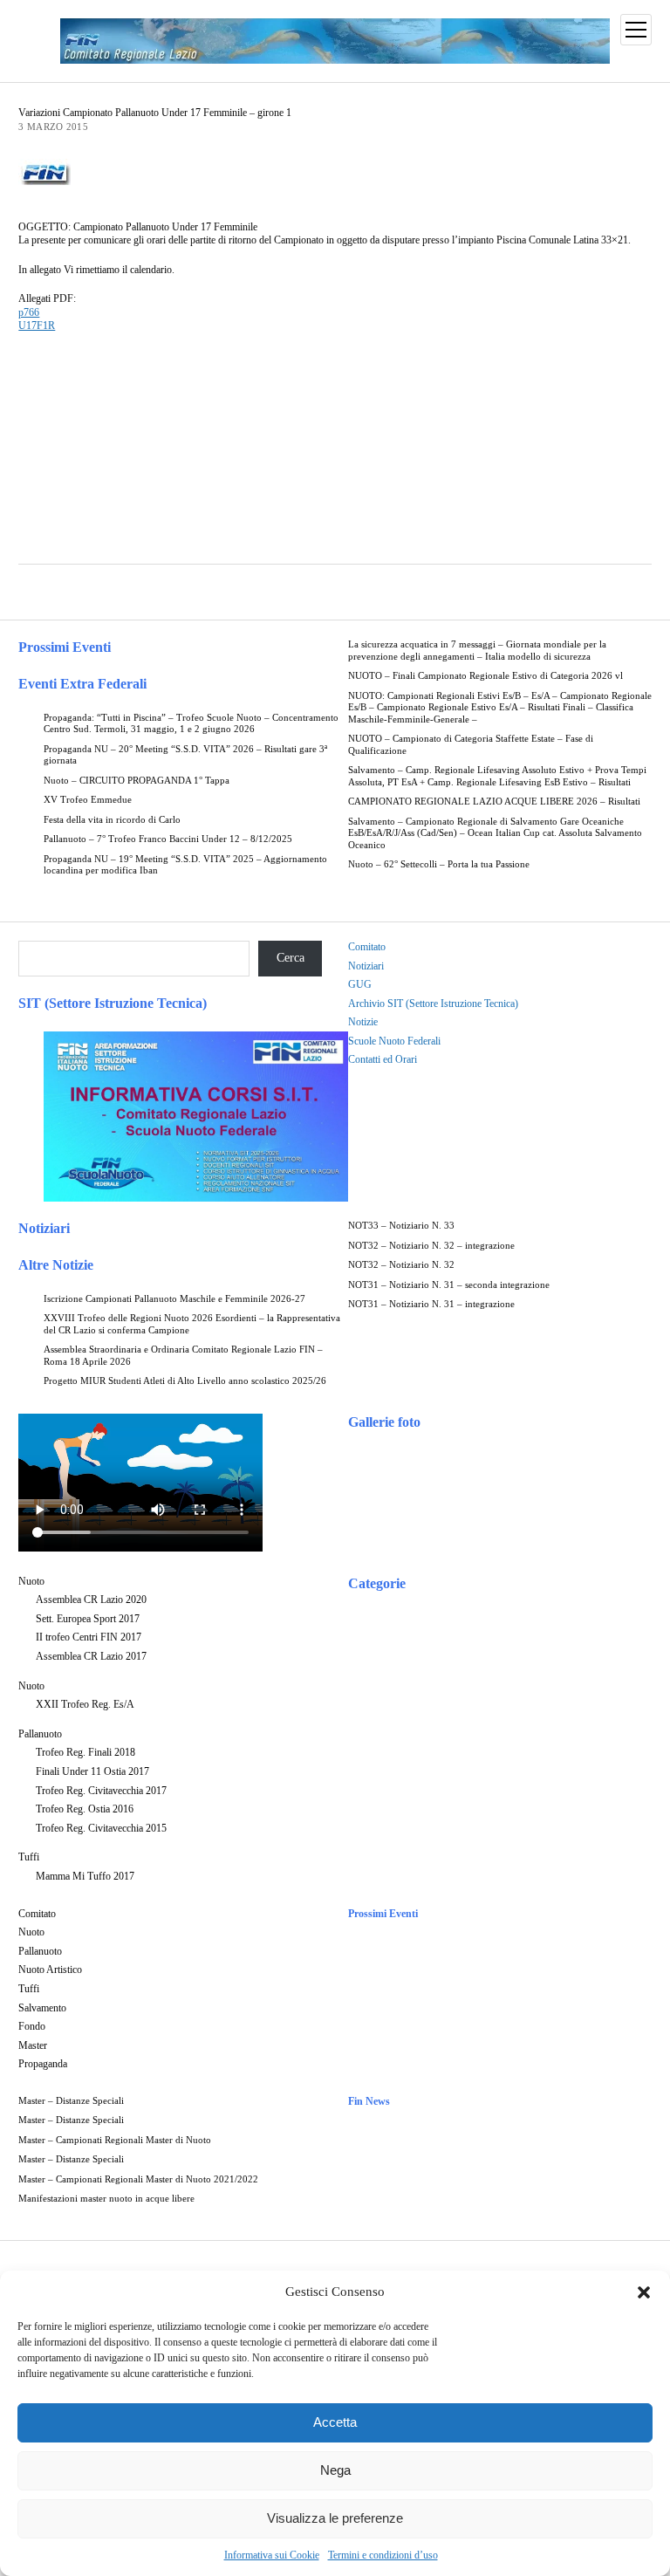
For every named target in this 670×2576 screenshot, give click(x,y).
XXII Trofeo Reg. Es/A (85, 1704)
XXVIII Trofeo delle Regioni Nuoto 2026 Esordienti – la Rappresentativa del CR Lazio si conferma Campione (192, 1324)
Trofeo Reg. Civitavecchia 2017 (101, 1791)
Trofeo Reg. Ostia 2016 (85, 1809)
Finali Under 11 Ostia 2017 (92, 1771)
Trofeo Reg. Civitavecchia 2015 (101, 1828)
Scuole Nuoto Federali (394, 1041)
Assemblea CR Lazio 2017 (91, 1656)
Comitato (367, 947)
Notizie (363, 1022)
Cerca (291, 958)
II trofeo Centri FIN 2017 (89, 1637)
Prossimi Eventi (65, 647)
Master (33, 2045)
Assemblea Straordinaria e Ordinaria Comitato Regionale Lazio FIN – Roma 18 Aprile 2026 (183, 1356)
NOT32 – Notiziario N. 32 (401, 1265)
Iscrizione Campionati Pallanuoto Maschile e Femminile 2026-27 (174, 1299)
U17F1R (37, 325)
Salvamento (42, 2008)
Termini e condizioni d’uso (383, 2555)
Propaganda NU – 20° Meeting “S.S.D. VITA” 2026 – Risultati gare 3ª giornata (185, 755)
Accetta (335, 2422)
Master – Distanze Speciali (71, 2101)
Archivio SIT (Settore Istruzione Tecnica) (433, 1004)
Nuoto (31, 1581)
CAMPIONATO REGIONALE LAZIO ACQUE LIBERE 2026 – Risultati (494, 802)
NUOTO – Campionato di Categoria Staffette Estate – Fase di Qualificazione (471, 745)
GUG (360, 984)
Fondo (32, 2026)
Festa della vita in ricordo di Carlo (112, 820)
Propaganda (43, 2064)
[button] (644, 2292)
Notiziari (366, 966)
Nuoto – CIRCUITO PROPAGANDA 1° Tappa (137, 781)
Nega (335, 2470)
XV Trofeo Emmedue (88, 800)
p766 (29, 312)
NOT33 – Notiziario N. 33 (401, 1226)
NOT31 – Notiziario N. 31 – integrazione (431, 1304)
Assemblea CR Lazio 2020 (91, 1600)
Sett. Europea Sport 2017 (88, 1619)
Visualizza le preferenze (335, 2518)
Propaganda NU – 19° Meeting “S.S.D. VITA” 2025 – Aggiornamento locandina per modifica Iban (185, 865)
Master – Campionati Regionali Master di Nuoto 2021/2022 (138, 2179)
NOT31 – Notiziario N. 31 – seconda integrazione (449, 1285)
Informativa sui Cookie (272, 2555)
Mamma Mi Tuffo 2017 (85, 1876)
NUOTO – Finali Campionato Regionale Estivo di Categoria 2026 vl (485, 676)
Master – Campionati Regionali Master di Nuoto (115, 2140)
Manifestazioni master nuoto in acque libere (106, 2199)
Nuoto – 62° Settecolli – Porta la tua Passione (439, 864)
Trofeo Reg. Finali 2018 (85, 1752)
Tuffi (29, 1857)
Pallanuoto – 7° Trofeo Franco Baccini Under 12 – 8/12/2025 (168, 839)
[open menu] (636, 30)
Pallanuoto (40, 1734)
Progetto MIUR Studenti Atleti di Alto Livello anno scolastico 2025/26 (185, 1381)
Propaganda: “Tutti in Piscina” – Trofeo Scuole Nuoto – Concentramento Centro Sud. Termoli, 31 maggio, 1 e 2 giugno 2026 (191, 724)
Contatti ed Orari (383, 1059)
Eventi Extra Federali (82, 684)
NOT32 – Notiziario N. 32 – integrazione (431, 1246)
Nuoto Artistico (50, 1970)
